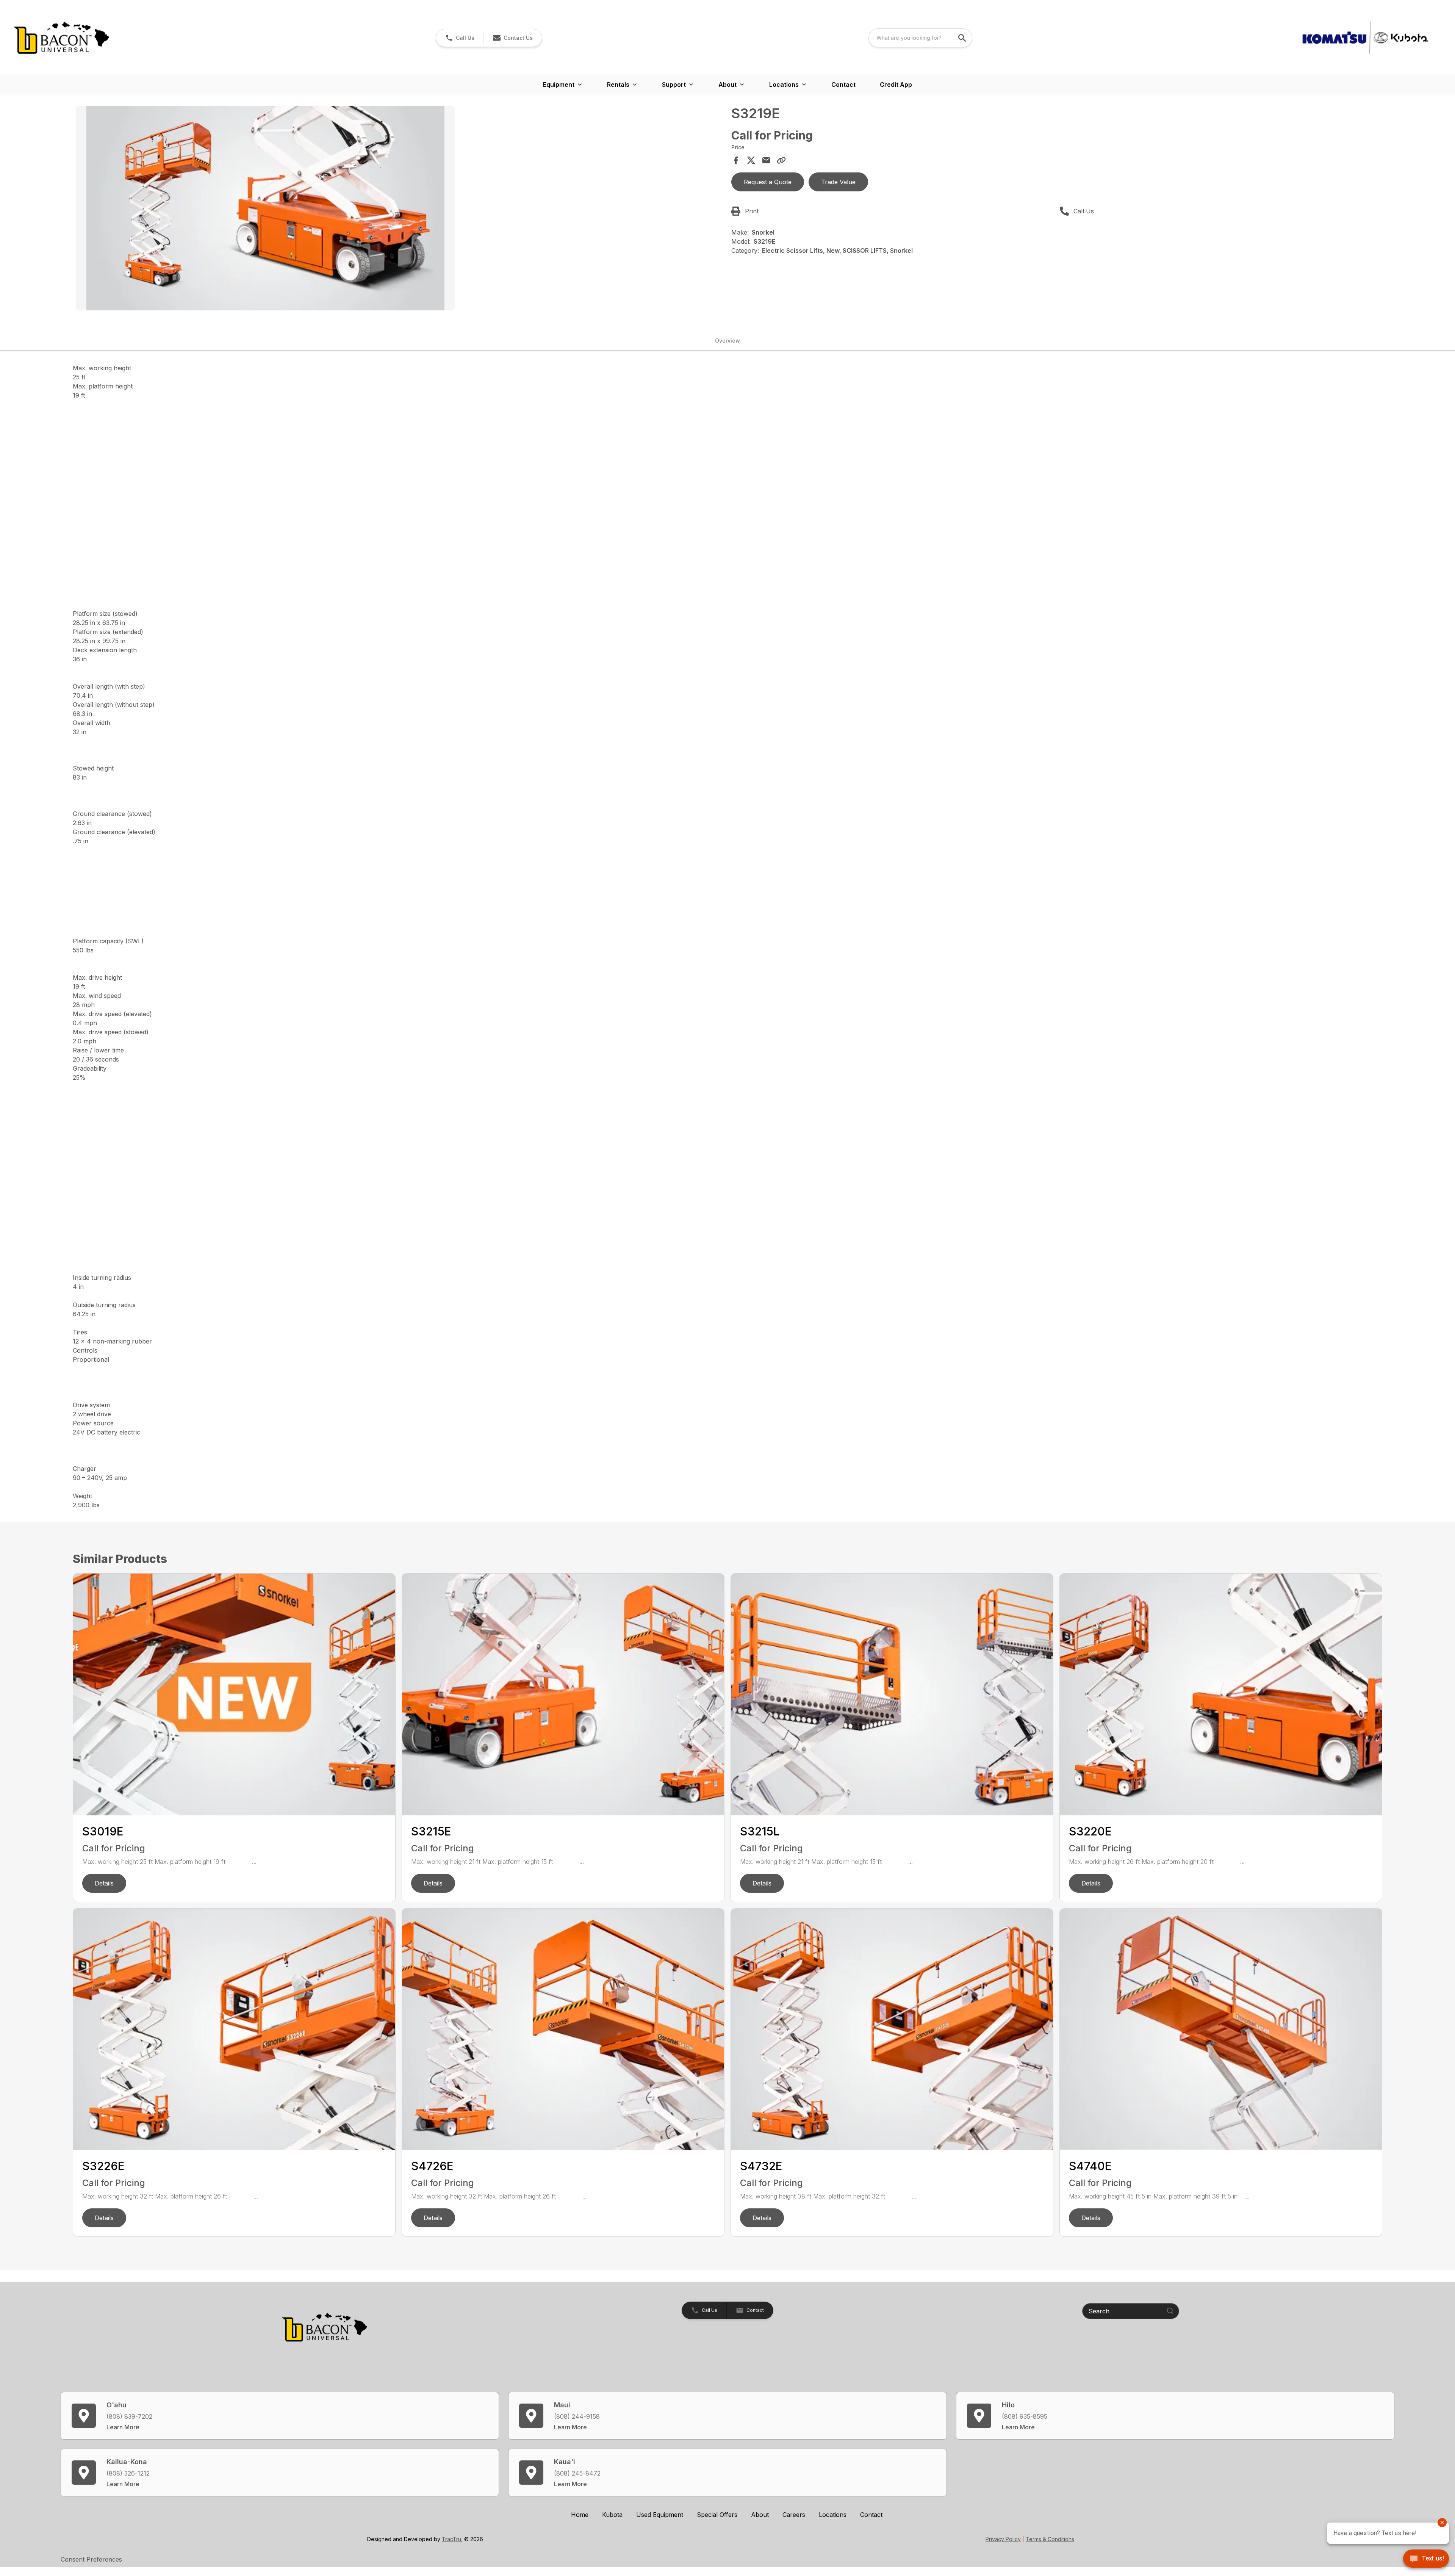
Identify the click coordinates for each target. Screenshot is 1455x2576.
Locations (833, 2515)
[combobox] (920, 38)
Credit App (896, 85)
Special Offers (717, 2515)
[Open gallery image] (265, 208)
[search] (963, 38)
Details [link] (104, 1883)
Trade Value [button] (838, 182)
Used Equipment (660, 2515)
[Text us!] (1426, 2559)
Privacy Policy (1003, 2539)
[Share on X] (751, 160)
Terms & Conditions (1050, 2539)
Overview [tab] (727, 341)
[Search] (1170, 2311)
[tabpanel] (400, 209)
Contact (843, 85)
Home (580, 2515)
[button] (460, 38)
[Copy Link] (781, 160)
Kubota (612, 2515)
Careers (794, 2515)
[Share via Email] (766, 160)
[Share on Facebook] (736, 160)
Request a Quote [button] (768, 182)
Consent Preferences (91, 2559)
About (760, 2515)
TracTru (451, 2539)
